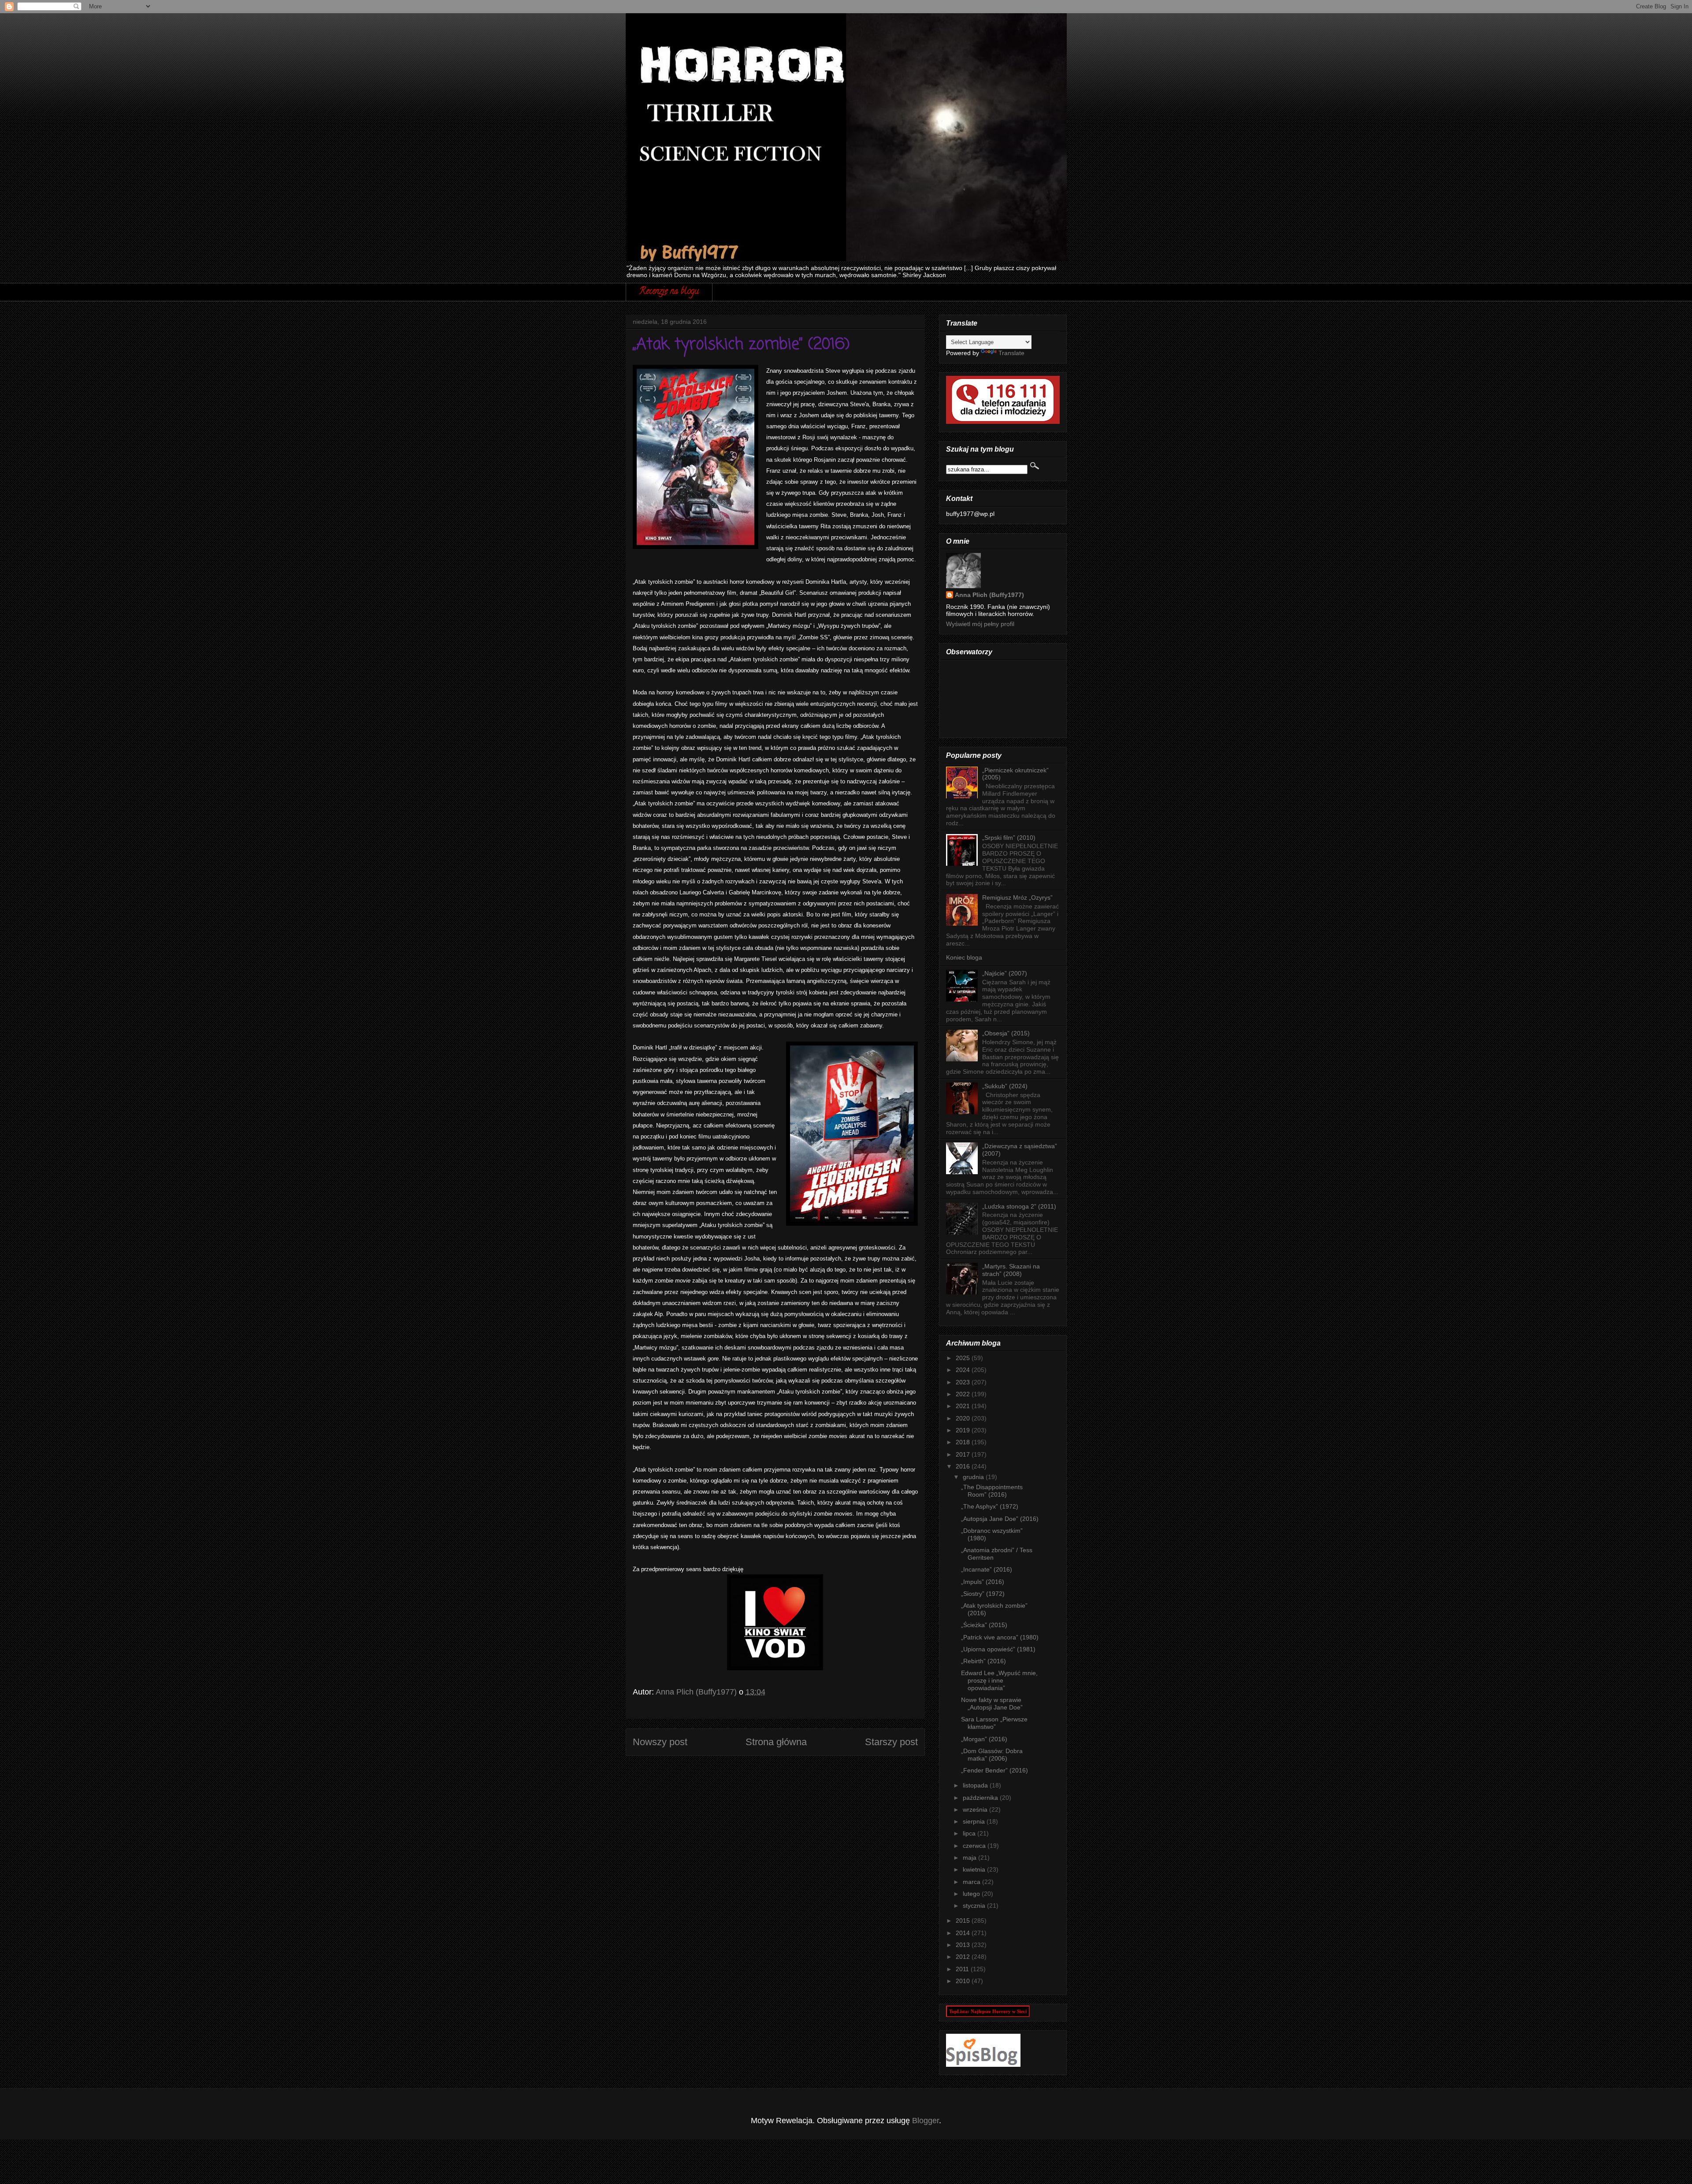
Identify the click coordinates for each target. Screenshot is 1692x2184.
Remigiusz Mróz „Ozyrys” (1017, 897)
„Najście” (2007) (1005, 973)
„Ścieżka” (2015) (984, 1625)
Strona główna (776, 1742)
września (976, 1809)
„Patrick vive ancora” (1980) (1000, 1637)
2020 (964, 1418)
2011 (963, 1969)
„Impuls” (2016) (983, 1582)
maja (970, 1858)
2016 (964, 1466)
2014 (964, 1933)
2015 (964, 1921)
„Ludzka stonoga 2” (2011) (1019, 1206)
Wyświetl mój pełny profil (980, 624)
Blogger (926, 2121)
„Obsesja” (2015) (1006, 1033)
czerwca (975, 1846)
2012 (964, 1957)
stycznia (975, 1906)
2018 (964, 1442)
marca (972, 1882)
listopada (976, 1785)
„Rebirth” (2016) (983, 1661)
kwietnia (975, 1869)
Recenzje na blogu (669, 292)
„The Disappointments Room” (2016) (992, 1491)
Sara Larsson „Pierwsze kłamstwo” (994, 1723)
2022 (964, 1394)
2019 (964, 1430)
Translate (1011, 353)
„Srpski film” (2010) (1009, 838)
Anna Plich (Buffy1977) (989, 595)
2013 (964, 1945)
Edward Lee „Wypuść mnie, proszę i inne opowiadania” (999, 1680)
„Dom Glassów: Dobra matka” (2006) (992, 1755)
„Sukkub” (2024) (1005, 1086)
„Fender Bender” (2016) (994, 1770)
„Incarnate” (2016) (987, 1569)
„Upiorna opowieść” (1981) (998, 1649)
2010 (964, 1981)
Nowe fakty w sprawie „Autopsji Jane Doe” (992, 1704)
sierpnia (975, 1821)
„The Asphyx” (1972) (990, 1506)
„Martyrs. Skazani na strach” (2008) (1011, 1270)
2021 (964, 1406)
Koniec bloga (964, 957)
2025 (964, 1358)
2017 (964, 1454)
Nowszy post (660, 1742)
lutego (972, 1894)
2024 (964, 1370)
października (981, 1798)
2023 (964, 1382)
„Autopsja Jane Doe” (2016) (1000, 1519)
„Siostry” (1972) (983, 1594)
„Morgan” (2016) (984, 1739)
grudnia (974, 1477)
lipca (970, 1833)
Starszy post (891, 1742)
